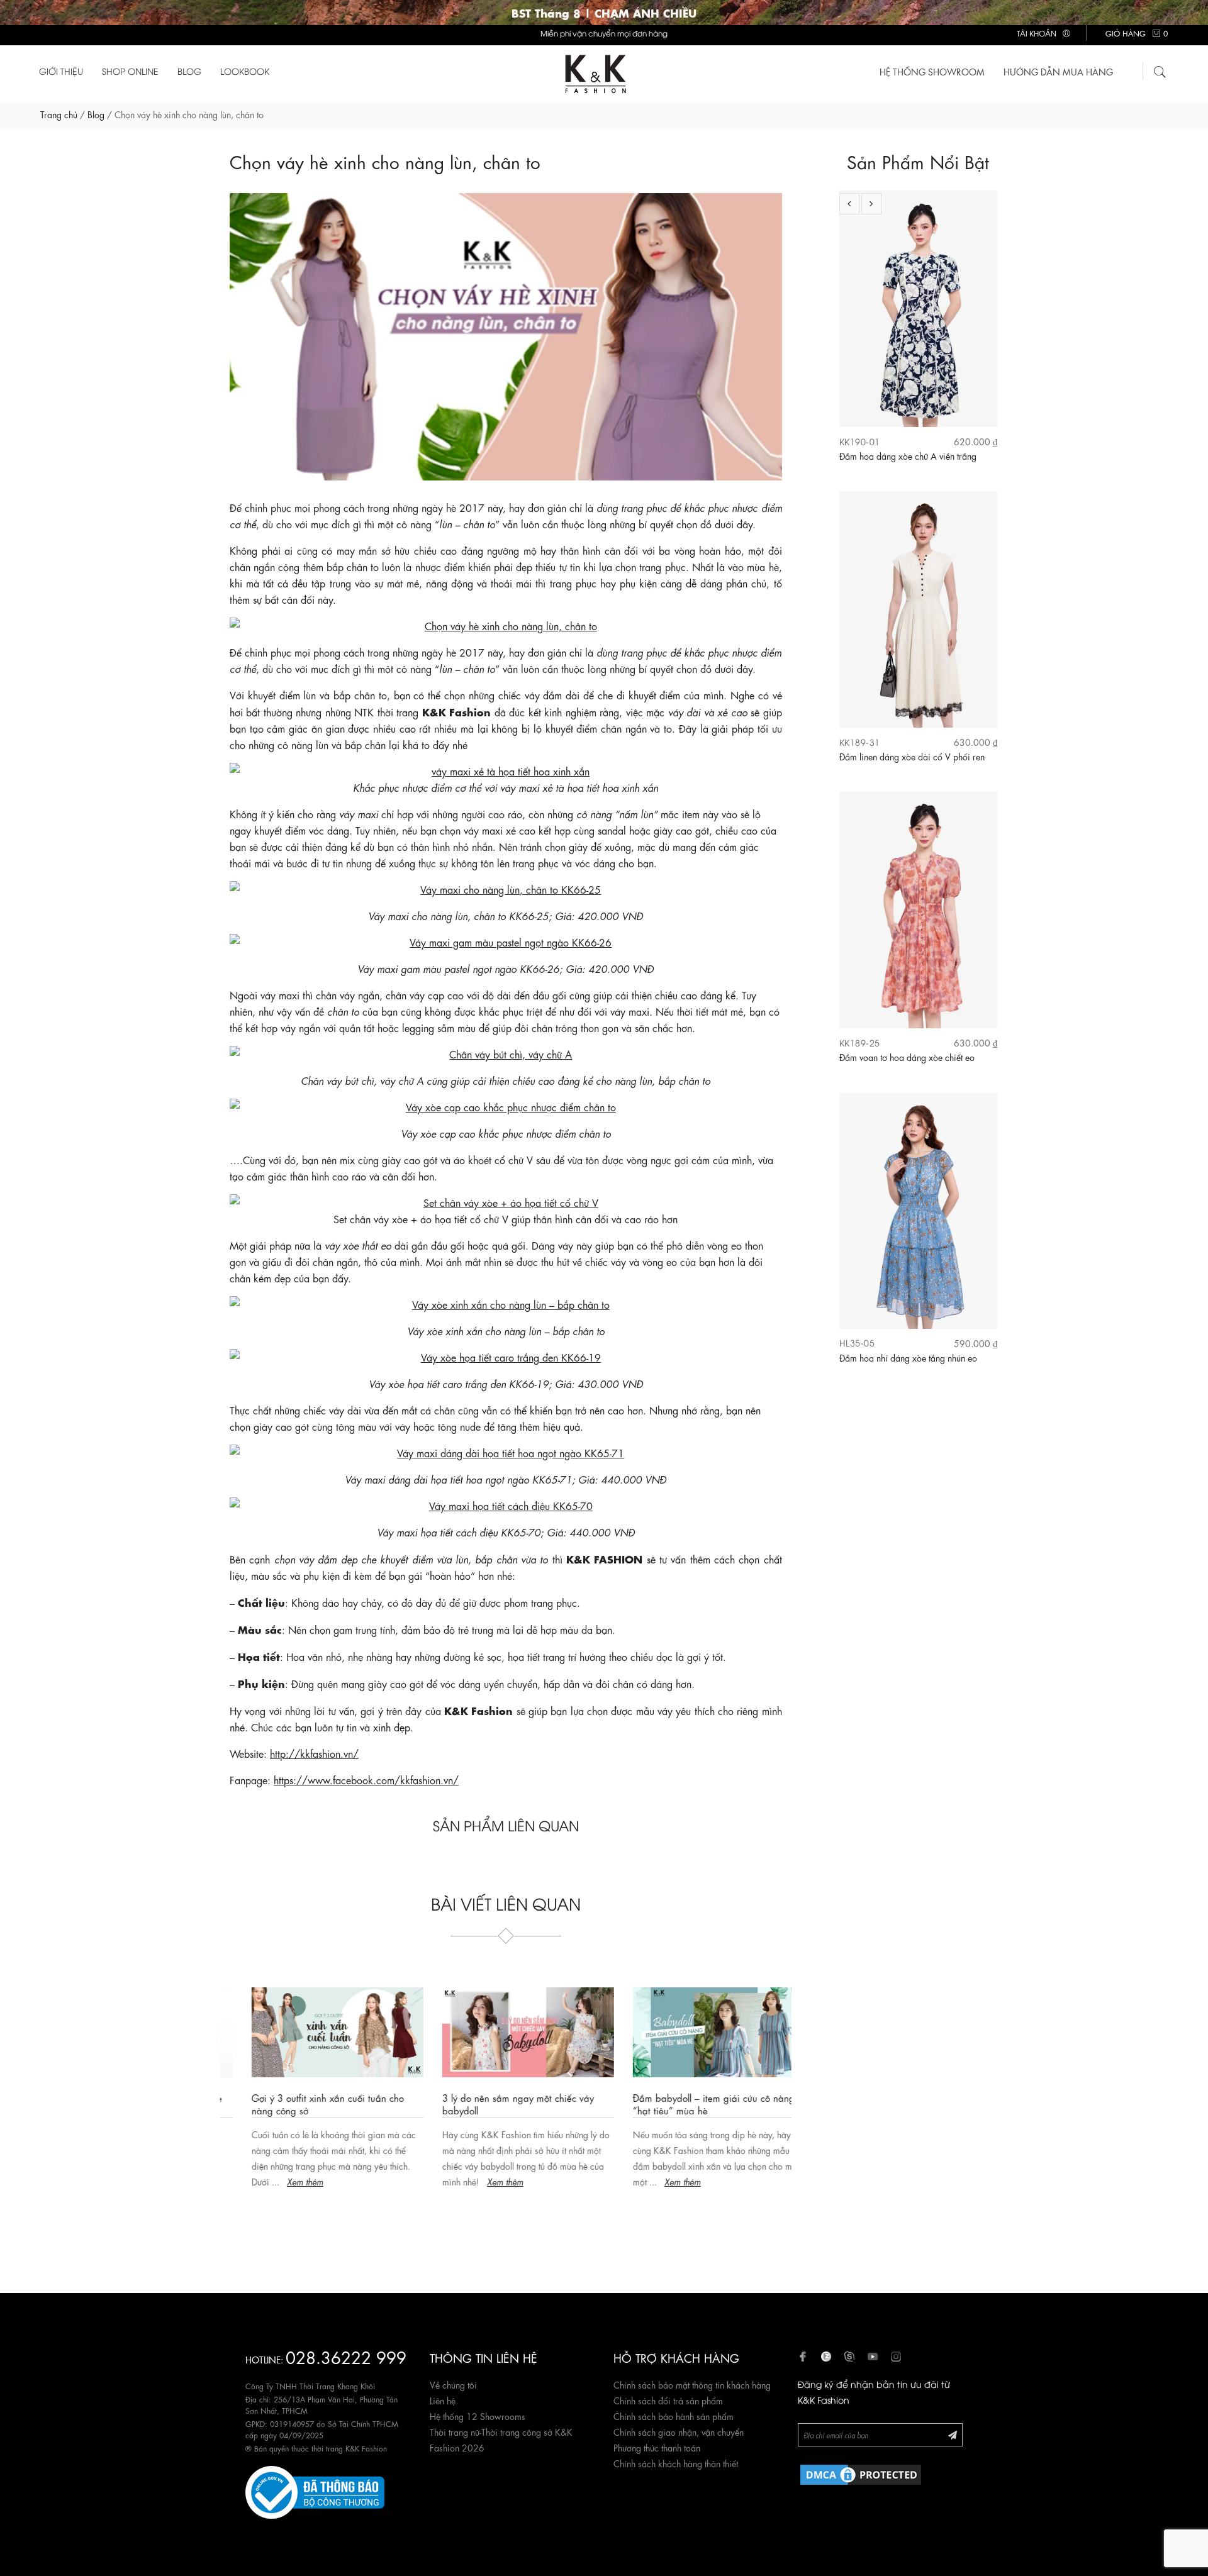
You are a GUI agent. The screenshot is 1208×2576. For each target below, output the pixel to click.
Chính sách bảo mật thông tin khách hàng (692, 2384)
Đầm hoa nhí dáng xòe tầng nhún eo (908, 1057)
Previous (849, 204)
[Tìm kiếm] (1160, 70)
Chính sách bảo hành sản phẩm (674, 2416)
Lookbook (245, 71)
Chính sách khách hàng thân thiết (676, 2463)
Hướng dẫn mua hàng (1058, 71)
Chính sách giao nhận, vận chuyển (679, 2431)
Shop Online (130, 71)
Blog (189, 71)
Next (871, 204)
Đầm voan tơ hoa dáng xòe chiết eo (907, 757)
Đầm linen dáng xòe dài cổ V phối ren (912, 456)
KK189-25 (860, 742)
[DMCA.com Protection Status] (861, 2473)
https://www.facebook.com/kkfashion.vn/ (366, 1779)
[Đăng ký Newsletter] (953, 2434)
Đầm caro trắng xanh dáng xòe (899, 1358)
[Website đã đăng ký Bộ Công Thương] (315, 2490)
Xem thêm (283, 2181)
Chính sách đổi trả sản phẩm (668, 2400)
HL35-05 (857, 1042)
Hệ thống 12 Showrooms (478, 2416)
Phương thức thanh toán (657, 2447)
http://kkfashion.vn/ (314, 1753)
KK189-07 (860, 1343)
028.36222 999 (346, 2356)
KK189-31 (860, 441)
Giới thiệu (61, 71)
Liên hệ (443, 2400)
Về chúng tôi (453, 2384)
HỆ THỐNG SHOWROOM (932, 71)
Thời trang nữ (455, 2431)
